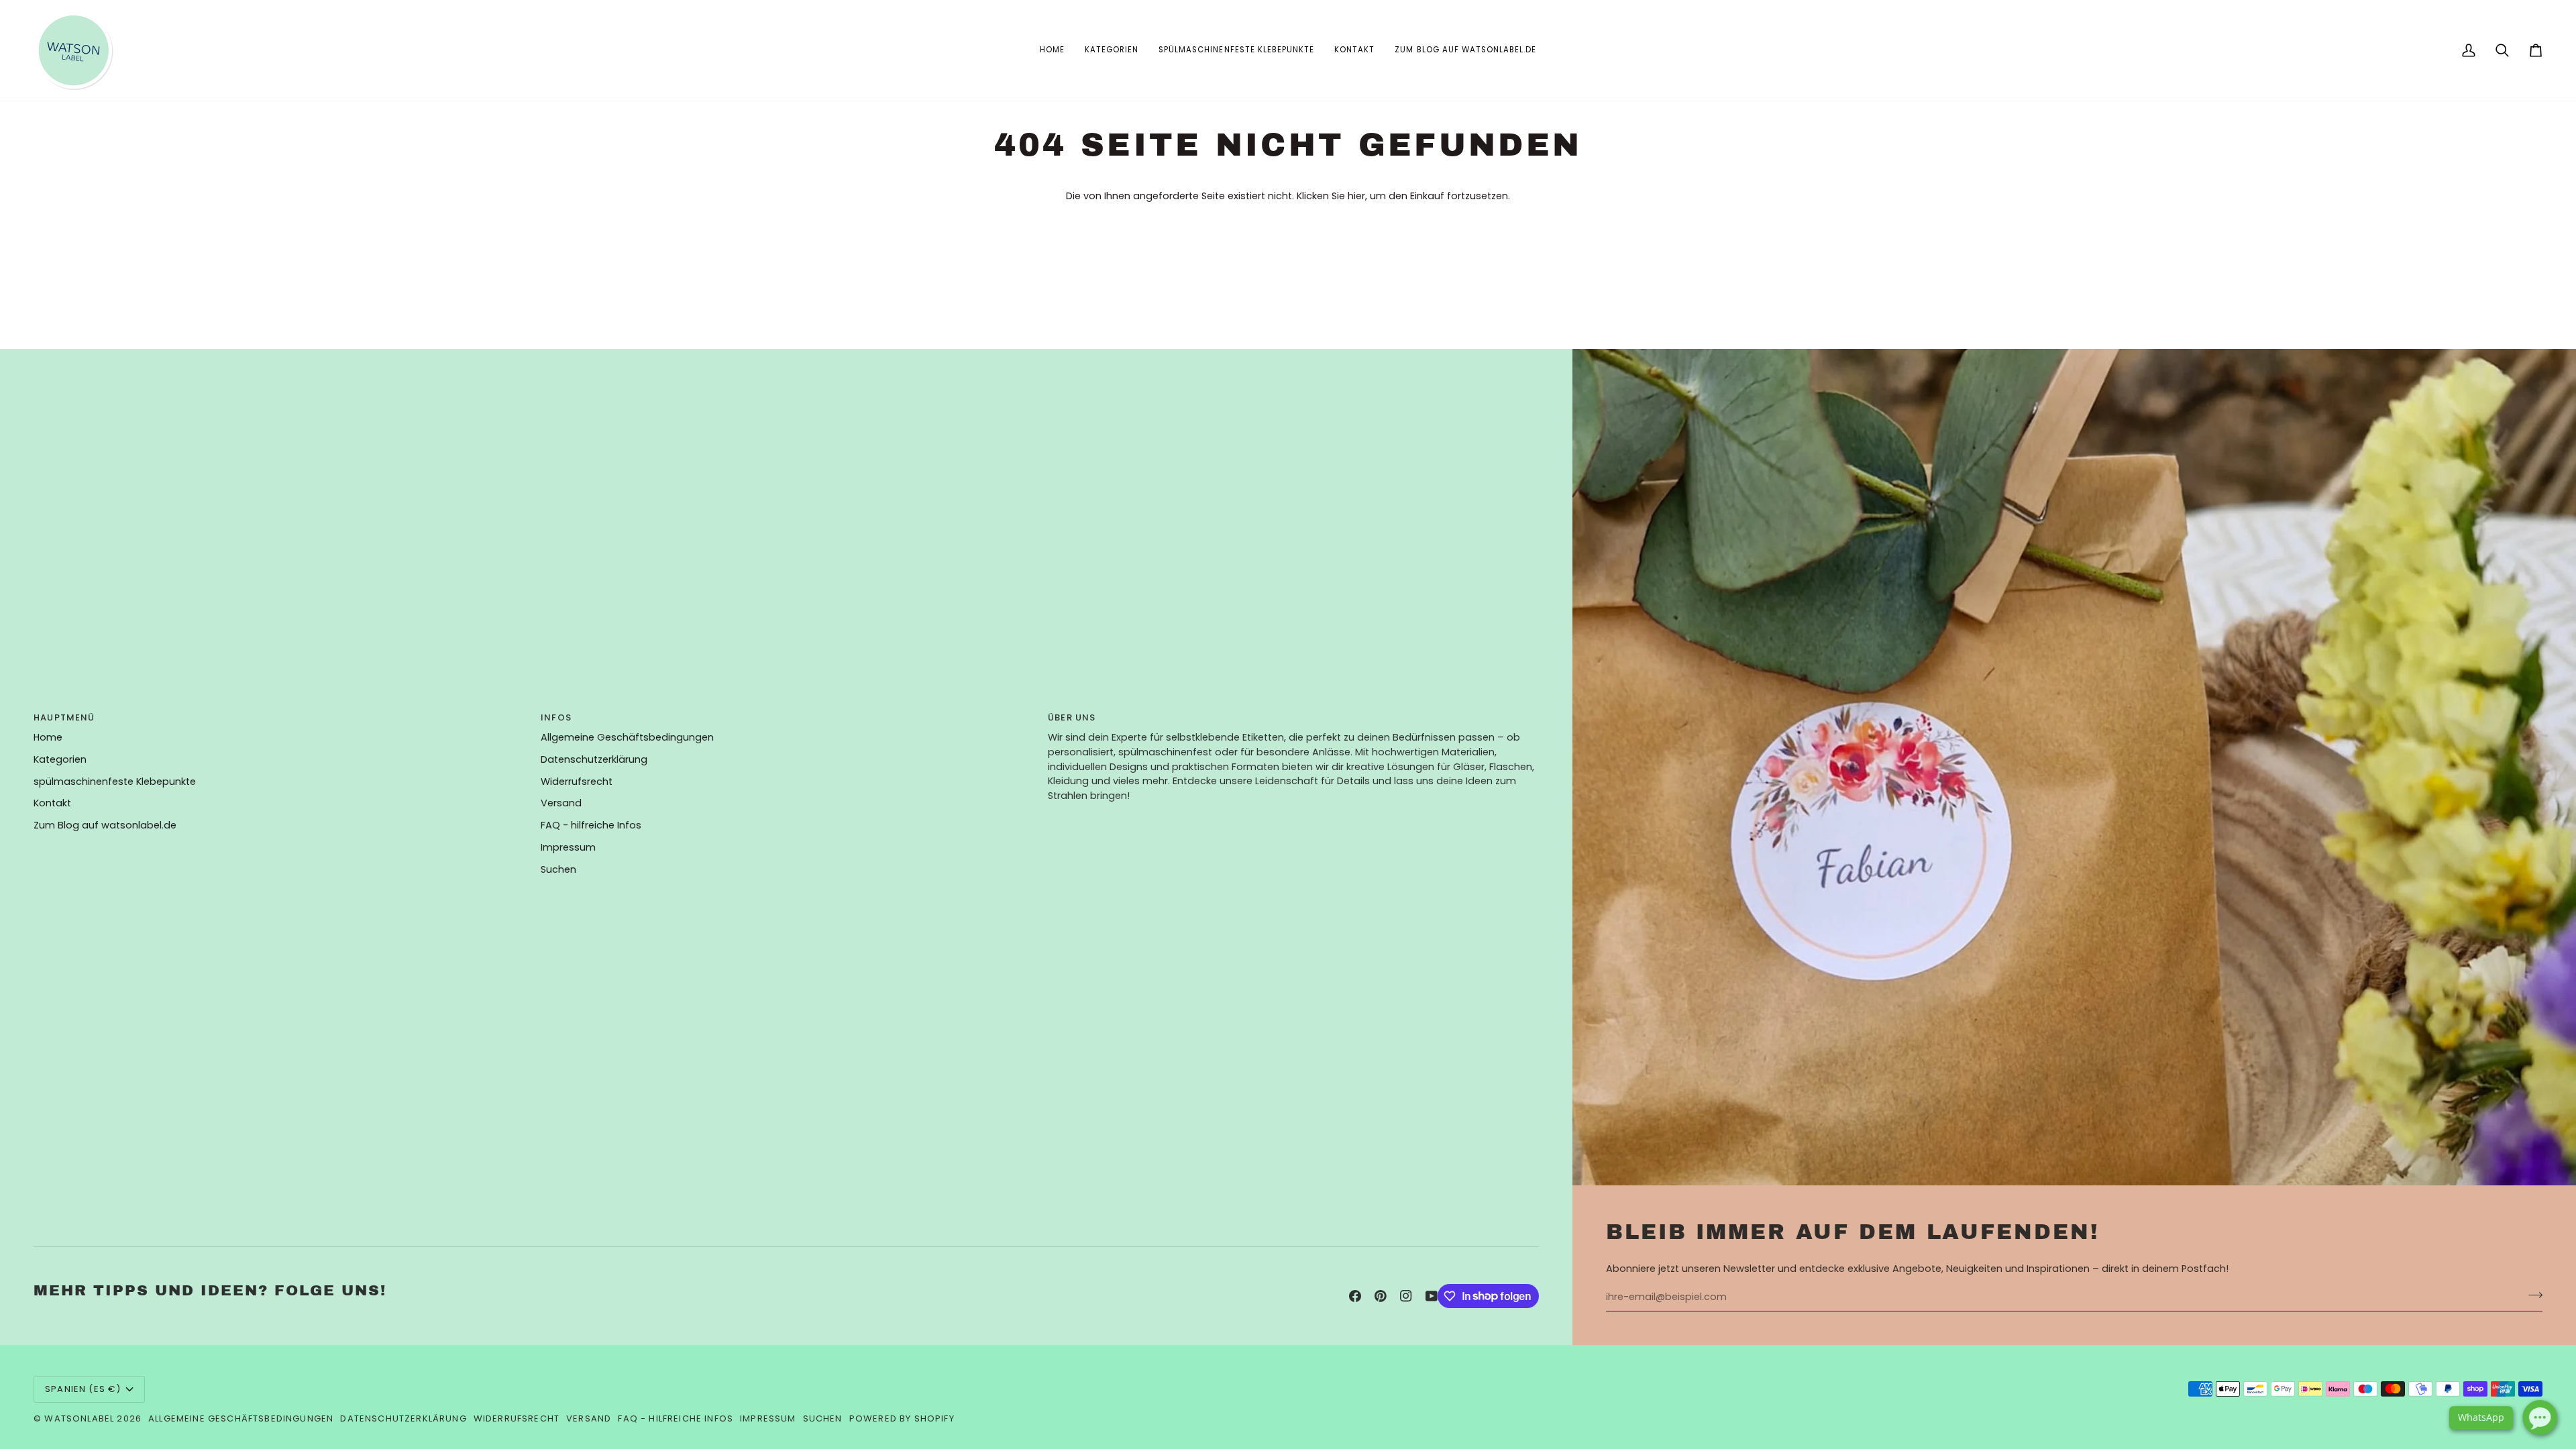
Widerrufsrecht (577, 782)
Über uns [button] (1072, 717)
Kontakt (52, 803)
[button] (1112, 50)
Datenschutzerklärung (594, 759)
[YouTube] (1432, 1296)
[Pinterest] (1381, 1296)
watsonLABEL (79, 1418)
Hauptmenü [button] (64, 717)
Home (48, 737)
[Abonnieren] (2531, 1295)
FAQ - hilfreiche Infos (591, 825)
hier (1356, 196)
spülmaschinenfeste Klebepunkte (115, 782)
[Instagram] (1406, 1296)
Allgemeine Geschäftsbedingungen (627, 737)
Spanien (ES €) (83, 1389)
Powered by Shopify (902, 1418)
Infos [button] (556, 717)
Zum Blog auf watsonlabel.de (105, 825)
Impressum (568, 847)
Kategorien (60, 759)
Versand (561, 803)
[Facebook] (1355, 1296)
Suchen (558, 869)
